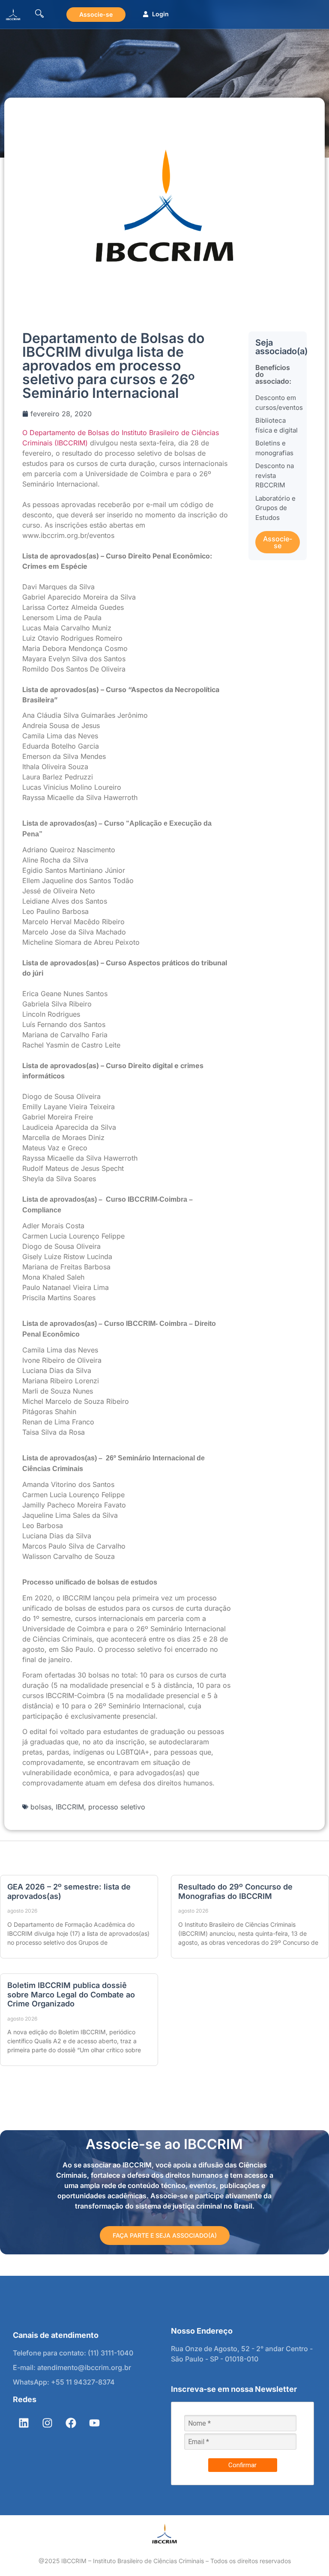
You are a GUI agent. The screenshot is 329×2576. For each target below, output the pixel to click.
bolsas (41, 1807)
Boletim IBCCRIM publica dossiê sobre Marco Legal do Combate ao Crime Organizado (71, 1994)
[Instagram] (47, 2423)
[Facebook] (71, 2423)
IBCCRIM (70, 1807)
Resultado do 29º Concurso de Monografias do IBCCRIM (235, 1891)
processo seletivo (117, 1807)
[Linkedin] (24, 2423)
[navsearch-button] (39, 14)
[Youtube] (94, 2423)
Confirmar (242, 2465)
